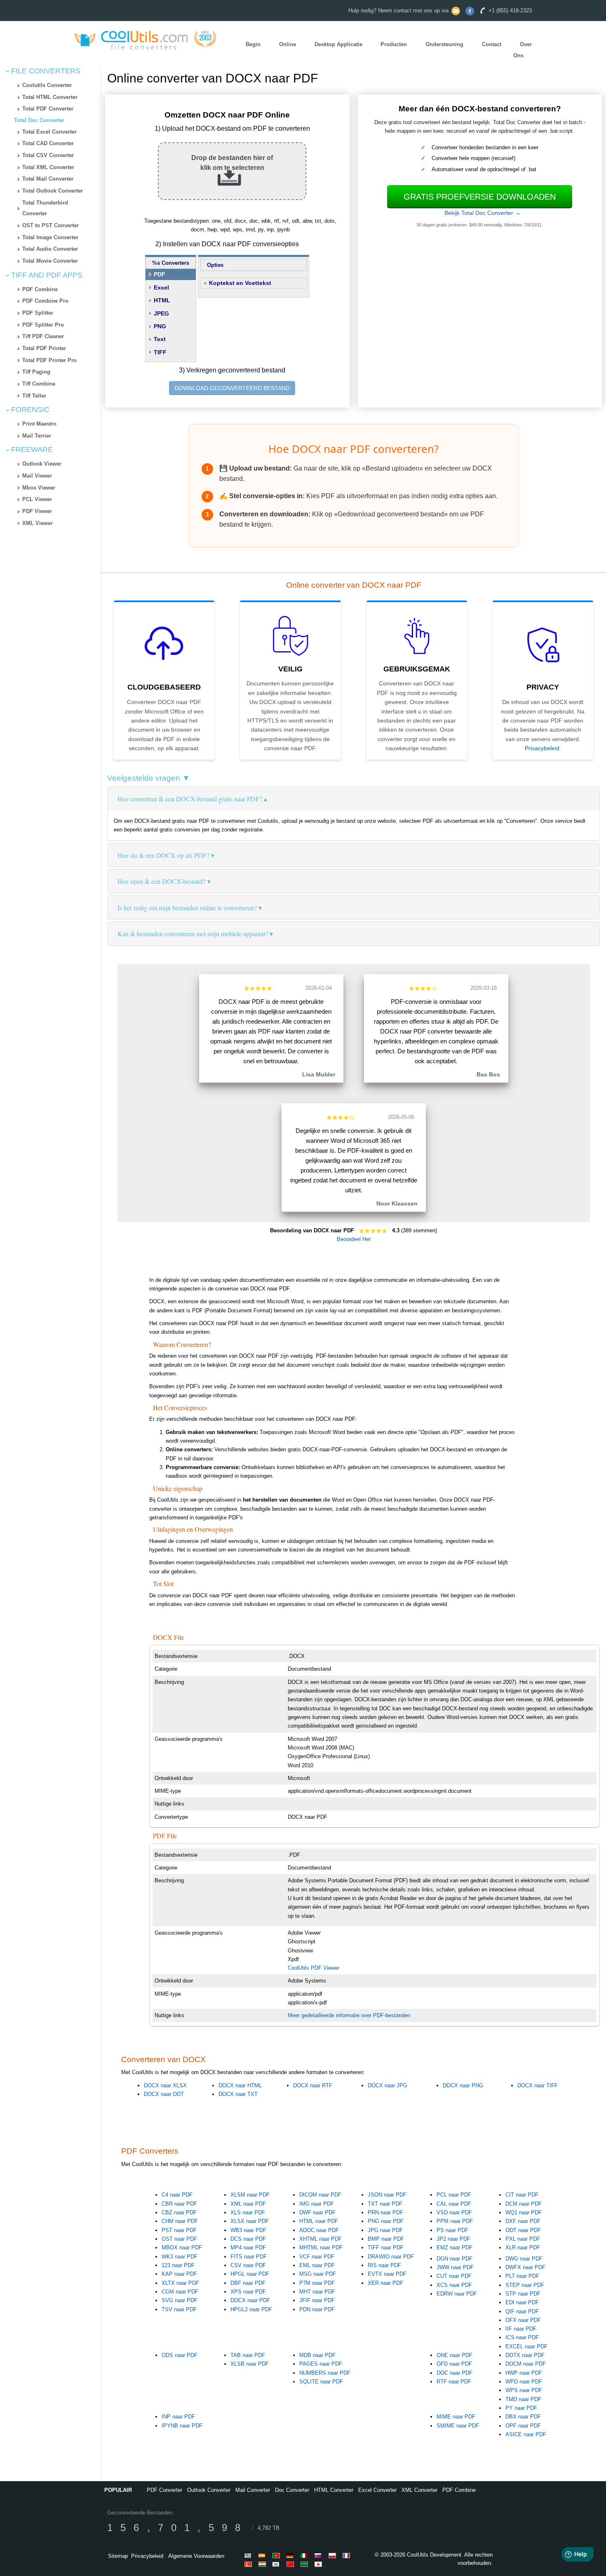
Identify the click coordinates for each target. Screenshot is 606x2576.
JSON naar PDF (387, 2195)
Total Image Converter (50, 237)
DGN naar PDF (454, 2259)
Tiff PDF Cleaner (43, 336)
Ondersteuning (444, 44)
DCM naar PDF (524, 2204)
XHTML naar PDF (321, 2239)
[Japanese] (319, 2564)
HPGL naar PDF (250, 2274)
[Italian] (305, 2555)
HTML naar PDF (319, 2221)
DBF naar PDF (248, 2283)
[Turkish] (249, 2564)
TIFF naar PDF (386, 2248)
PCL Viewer (37, 499)
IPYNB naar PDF (182, 2426)
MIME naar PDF (456, 2417)
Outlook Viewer (42, 464)
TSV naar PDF (179, 2309)
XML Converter (419, 2490)
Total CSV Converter (48, 155)
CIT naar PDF (522, 2195)
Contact (492, 44)
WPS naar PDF (524, 2390)
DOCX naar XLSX (165, 2085)
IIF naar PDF (521, 2329)
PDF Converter (164, 2490)
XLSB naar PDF (250, 2364)
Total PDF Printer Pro (49, 360)
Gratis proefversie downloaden (480, 197)
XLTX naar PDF (180, 2283)
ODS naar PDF (180, 2355)
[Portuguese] (277, 2555)
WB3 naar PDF (248, 2230)
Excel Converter (377, 2490)
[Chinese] (291, 2564)
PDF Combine (40, 289)
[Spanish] (263, 2555)
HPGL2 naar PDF (251, 2309)
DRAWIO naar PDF (391, 2257)
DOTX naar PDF (525, 2355)
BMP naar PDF (386, 2239)
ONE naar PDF (454, 2355)
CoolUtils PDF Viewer (314, 1968)
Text (160, 339)
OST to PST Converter (50, 225)
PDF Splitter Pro (43, 325)
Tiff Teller (34, 396)
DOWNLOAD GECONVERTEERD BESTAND (232, 388)
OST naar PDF (179, 2239)
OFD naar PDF (454, 2364)
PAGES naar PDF (321, 2364)
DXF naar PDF (523, 2221)
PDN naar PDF (317, 2309)
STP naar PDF (523, 2294)
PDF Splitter (38, 313)
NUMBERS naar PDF (325, 2373)
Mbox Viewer (39, 488)
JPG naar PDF (385, 2230)
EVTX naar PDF (387, 2274)
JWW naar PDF (455, 2267)
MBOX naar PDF (182, 2248)
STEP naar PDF (525, 2285)
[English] (249, 2555)
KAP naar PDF (179, 2274)
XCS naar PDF (454, 2285)
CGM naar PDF (180, 2292)
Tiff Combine (39, 384)
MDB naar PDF (317, 2355)
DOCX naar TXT (238, 2094)
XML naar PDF (248, 2204)
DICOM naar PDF (320, 2195)
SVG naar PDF (180, 2300)
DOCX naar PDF (250, 2300)
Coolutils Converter (47, 85)
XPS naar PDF (248, 2292)
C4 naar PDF (177, 2195)
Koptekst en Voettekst (240, 283)
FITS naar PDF (249, 2257)
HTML (162, 300)
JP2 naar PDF (453, 2239)
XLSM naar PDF (250, 2195)
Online (288, 44)
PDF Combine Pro (45, 301)
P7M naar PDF (317, 2283)
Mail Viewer (37, 476)
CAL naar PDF (454, 2204)
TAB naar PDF (248, 2355)
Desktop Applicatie (338, 44)
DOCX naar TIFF (538, 2085)
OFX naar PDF (523, 2320)
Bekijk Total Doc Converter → (483, 213)
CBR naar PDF (179, 2204)
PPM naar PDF (455, 2221)
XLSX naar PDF (250, 2221)
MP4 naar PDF (248, 2248)
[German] (291, 2555)
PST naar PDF (179, 2230)
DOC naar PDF (454, 2373)
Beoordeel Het (354, 1239)
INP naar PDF (178, 2417)
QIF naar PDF (522, 2311)
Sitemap (118, 2556)
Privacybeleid (542, 748)
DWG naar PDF (524, 2259)
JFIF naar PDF (317, 2300)
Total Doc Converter (39, 120)
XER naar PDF (385, 2283)
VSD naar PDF (454, 2212)
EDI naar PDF (522, 2302)
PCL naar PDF (454, 2195)
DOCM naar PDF (526, 2364)
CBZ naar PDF (179, 2212)
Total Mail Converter (48, 179)
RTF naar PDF (454, 2382)
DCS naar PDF (248, 2239)
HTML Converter (334, 2490)
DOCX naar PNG (463, 2085)
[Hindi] (263, 2564)
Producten (394, 44)
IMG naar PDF (317, 2204)
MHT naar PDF (317, 2292)
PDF (160, 274)
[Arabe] (305, 2564)
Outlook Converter (209, 2490)
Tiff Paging (36, 372)
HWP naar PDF (524, 2373)
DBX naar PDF (523, 2417)
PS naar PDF (452, 2230)
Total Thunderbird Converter (45, 208)
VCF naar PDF (317, 2257)
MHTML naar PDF (321, 2248)
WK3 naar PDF (180, 2257)
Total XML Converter (48, 167)
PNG (160, 326)
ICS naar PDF (522, 2337)
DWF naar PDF (317, 2212)
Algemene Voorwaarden (196, 2556)
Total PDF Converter (48, 109)
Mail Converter (253, 2490)
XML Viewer (38, 523)
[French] (348, 2555)
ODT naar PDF (523, 2230)
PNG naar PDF (386, 2221)
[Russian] (319, 2555)
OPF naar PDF (523, 2426)
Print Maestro (39, 424)
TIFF (160, 352)
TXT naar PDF (385, 2204)
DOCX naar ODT (164, 2094)
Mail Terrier (37, 436)
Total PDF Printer (44, 348)
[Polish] (334, 2555)
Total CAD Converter (48, 143)
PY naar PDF (521, 2408)
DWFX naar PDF (525, 2267)
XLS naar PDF (248, 2212)
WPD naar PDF (524, 2382)
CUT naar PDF (454, 2276)
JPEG (161, 313)
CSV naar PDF (248, 2265)
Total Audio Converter (50, 249)
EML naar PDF (317, 2265)
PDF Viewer (37, 511)
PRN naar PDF (385, 2212)
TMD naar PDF (523, 2399)
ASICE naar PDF (526, 2434)
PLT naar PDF (522, 2276)
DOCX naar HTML (240, 2085)
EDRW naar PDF (457, 2294)
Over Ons (523, 50)
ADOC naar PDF (319, 2230)
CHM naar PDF (180, 2221)
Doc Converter (292, 2490)
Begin (253, 44)
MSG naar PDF (318, 2274)
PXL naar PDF (523, 2239)
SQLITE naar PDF (321, 2382)
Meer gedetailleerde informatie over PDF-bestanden (349, 2015)
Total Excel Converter (49, 132)
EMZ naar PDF (454, 2248)
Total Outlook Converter (53, 191)
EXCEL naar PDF (526, 2346)
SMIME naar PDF (458, 2426)
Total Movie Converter (50, 261)
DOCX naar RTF (313, 2085)
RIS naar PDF (384, 2265)
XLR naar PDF (523, 2248)
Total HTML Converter (50, 97)
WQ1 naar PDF (524, 2212)
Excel (161, 287)
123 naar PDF (178, 2265)
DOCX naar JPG (388, 2085)
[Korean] (277, 2564)
